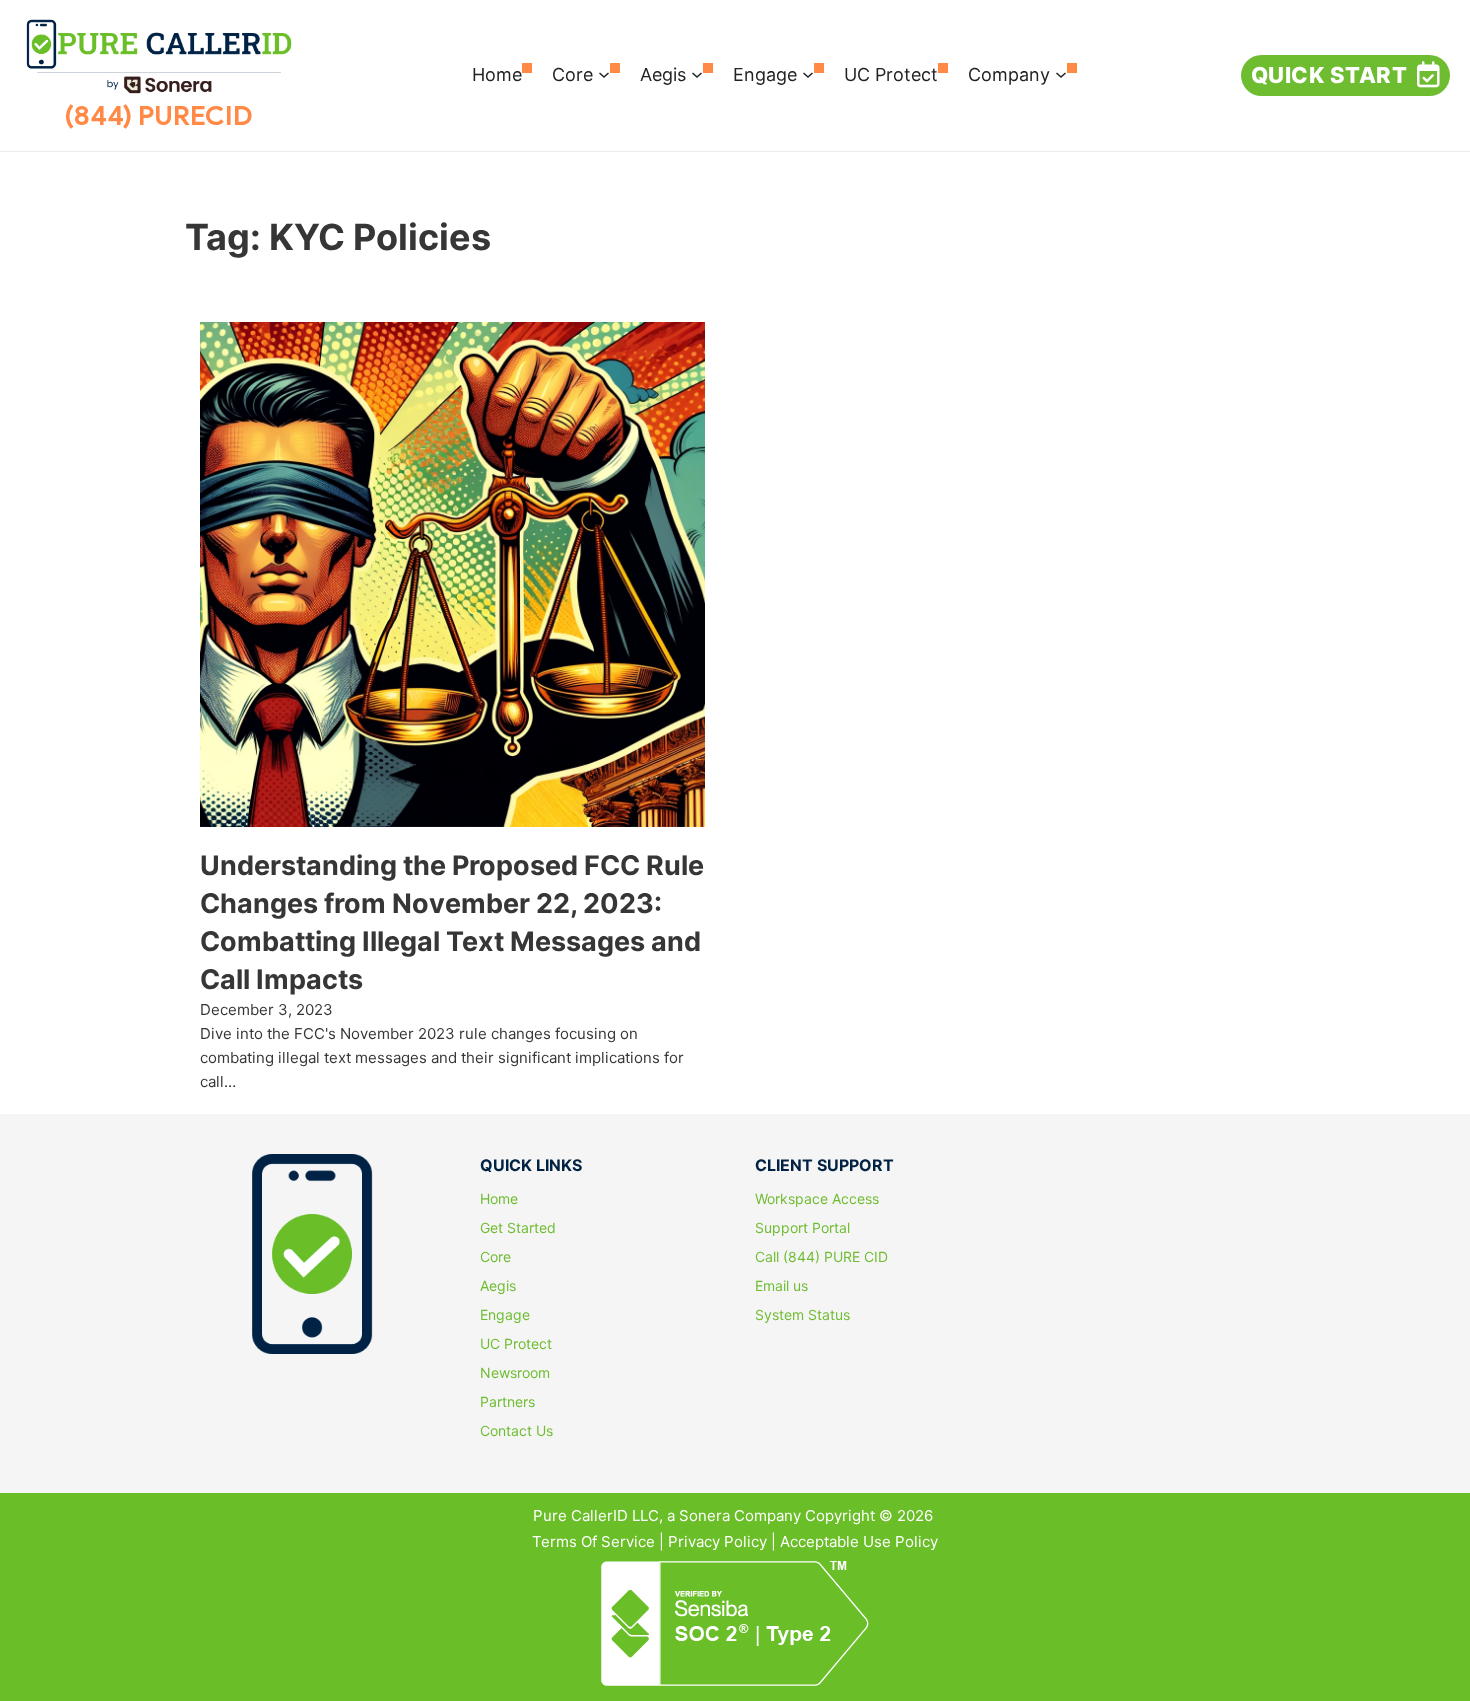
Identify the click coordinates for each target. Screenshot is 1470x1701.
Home (497, 74)
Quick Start (1329, 75)
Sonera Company (740, 1515)
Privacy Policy (717, 1541)
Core (572, 74)
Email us (781, 1286)
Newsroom (515, 1373)
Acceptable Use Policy (859, 1541)
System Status (802, 1315)
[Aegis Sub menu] (697, 75)
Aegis (663, 74)
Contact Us (516, 1431)
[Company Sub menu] (1061, 75)
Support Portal (802, 1228)
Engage (765, 74)
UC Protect (891, 74)
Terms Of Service (593, 1541)
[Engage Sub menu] (808, 75)
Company (1009, 74)
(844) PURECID (158, 116)
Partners (507, 1402)
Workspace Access (817, 1199)
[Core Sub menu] (604, 75)
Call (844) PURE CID (821, 1257)
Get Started (518, 1228)
